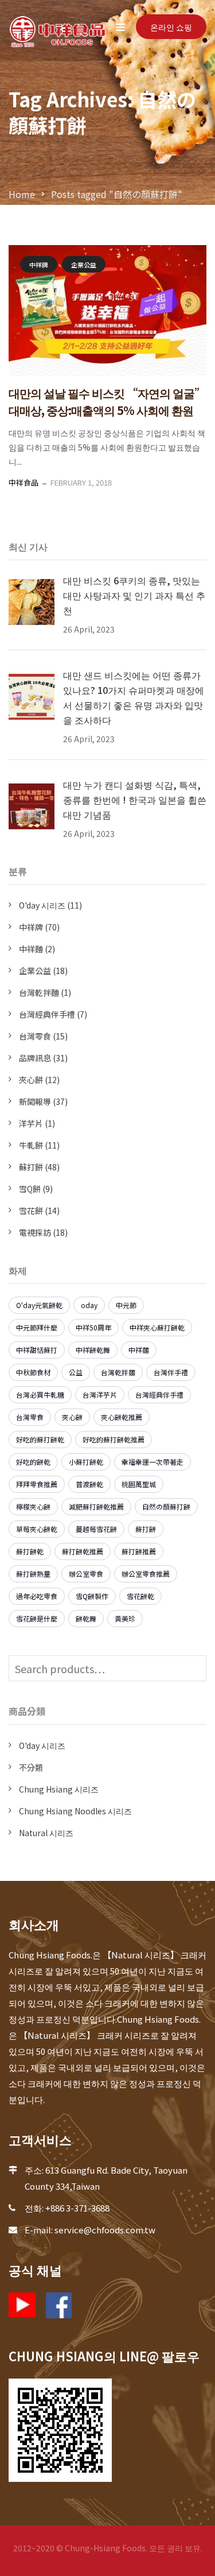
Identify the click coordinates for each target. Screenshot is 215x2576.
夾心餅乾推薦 (122, 1417)
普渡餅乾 (89, 1484)
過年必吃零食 (37, 1596)
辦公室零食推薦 (146, 1574)
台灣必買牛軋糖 (40, 1394)
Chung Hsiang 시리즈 (59, 1789)
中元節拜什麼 (37, 1327)
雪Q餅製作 (92, 1596)
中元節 (126, 1305)
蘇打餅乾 (30, 1551)
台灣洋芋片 (100, 1394)
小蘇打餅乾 (86, 1462)
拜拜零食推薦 (37, 1484)
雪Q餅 (30, 1189)
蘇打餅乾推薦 (83, 1551)
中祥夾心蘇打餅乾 (157, 1327)
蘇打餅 (31, 1167)
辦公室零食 (86, 1574)
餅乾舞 (86, 1618)
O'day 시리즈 (42, 905)
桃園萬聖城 (139, 1484)
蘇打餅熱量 (33, 1574)
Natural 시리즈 (46, 1833)
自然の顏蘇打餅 (166, 1506)
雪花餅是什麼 (37, 1618)
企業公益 (84, 265)
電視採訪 (35, 1232)
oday (89, 1305)
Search (195, 1668)
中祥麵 (31, 949)
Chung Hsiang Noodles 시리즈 (75, 1811)
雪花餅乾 (140, 1596)
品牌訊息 (35, 1058)
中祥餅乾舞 (93, 1350)
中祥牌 (39, 265)
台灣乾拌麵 (39, 992)
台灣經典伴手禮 (47, 1014)
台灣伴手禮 (171, 1372)
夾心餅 (31, 1080)
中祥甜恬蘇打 (37, 1350)
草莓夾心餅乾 (37, 1529)
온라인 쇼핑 (171, 27)
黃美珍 (125, 1618)
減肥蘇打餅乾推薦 (96, 1506)
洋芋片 (31, 1123)
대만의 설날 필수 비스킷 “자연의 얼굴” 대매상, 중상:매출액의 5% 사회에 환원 (107, 401)
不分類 (31, 1767)
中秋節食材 (33, 1372)
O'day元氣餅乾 (39, 1305)
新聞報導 (35, 1101)
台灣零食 (35, 1036)
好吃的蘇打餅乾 (40, 1439)
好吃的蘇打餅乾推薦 (114, 1439)
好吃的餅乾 (33, 1462)
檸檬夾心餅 (33, 1506)
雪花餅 (31, 1211)
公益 (76, 1372)
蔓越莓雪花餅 (96, 1529)
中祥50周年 (93, 1327)
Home (22, 194)
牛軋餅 (31, 1145)
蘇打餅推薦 (139, 1551)
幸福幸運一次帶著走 (153, 1462)
